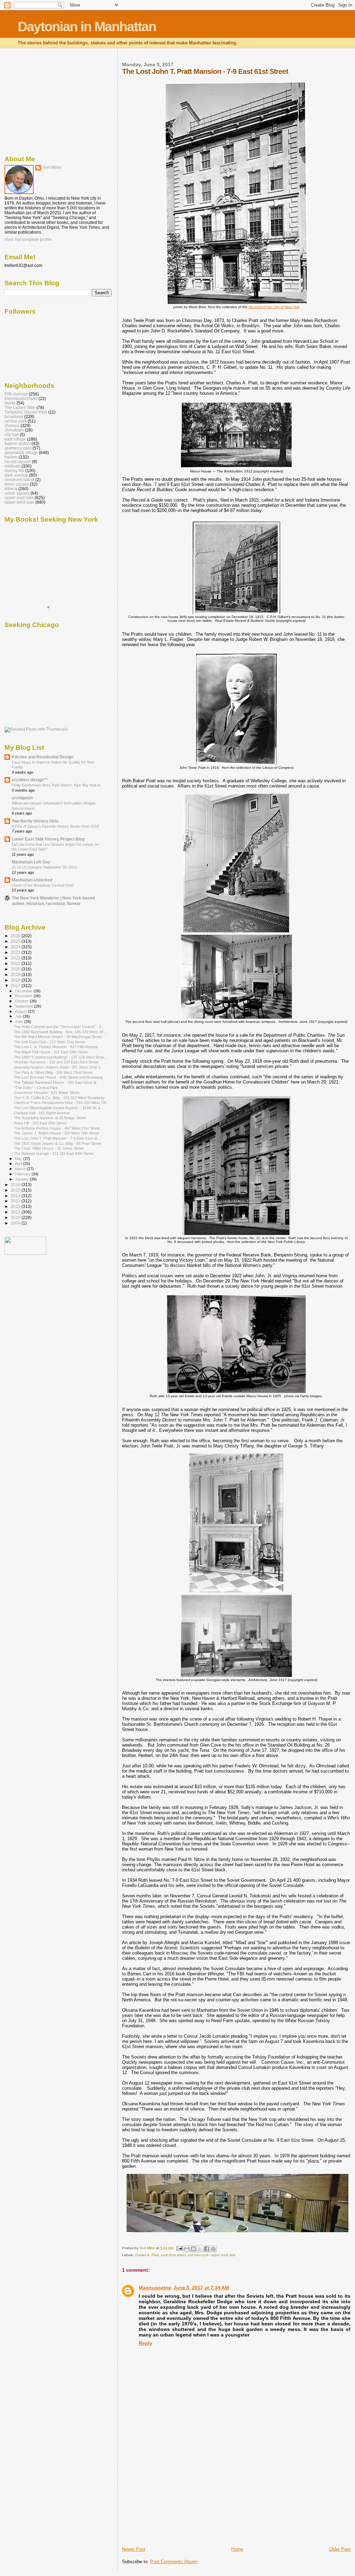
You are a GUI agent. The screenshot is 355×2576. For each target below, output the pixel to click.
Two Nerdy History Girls (35, 821)
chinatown (14, 430)
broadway (14, 416)
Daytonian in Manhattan (87, 27)
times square (17, 484)
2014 (16, 1196)
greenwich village (21, 452)
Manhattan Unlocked (32, 880)
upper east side (223, 2255)
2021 (16, 963)
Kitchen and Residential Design (43, 757)
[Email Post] (179, 2248)
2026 (16, 936)
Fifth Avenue (16, 394)
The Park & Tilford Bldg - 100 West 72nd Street (53, 1072)
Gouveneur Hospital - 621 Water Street (47, 1093)
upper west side (19, 502)
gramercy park (18, 448)
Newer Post (134, 2549)
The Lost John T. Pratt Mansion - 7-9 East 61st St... (57, 1138)
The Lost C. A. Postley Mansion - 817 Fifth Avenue (56, 1047)
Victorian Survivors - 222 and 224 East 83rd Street (56, 1062)
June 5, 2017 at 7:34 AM (201, 2288)
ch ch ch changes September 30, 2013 (44, 867)
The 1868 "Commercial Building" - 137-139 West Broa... (60, 1057)
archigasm (22, 798)
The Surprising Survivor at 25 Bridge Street (50, 1118)
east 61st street (173, 2255)
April (19, 1164)
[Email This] (187, 2249)
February (23, 1174)
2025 (16, 941)
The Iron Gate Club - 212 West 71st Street (49, 1042)
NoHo (10, 403)
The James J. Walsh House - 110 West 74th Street (57, 1133)
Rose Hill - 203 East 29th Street (40, 1123)
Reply (145, 2343)
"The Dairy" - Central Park (36, 1088)
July (19, 1016)
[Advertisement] (174, 2498)
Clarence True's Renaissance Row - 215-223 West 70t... (62, 1103)
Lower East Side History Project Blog (48, 839)
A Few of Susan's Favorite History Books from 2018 (55, 826)
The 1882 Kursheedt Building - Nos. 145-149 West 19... (60, 1032)
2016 (16, 1185)
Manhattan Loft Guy (31, 862)
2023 (16, 952)
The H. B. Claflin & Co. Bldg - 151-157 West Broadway (59, 1098)
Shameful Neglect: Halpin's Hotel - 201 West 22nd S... (59, 1067)
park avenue (16, 475)
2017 (16, 986)
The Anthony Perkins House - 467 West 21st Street (57, 1128)
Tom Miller (52, 167)
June (20, 1021)
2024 (16, 947)
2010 (16, 1217)
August (21, 1011)
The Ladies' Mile (20, 407)
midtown (12, 466)
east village (15, 439)
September (25, 1006)
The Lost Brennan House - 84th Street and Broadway (59, 1077)
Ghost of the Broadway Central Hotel (43, 885)
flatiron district (18, 443)
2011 (16, 1212)
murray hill (14, 471)
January (22, 1179)
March (21, 1169)
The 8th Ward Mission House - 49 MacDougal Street (58, 1037)
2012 (16, 1206)
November (24, 996)
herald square (18, 462)
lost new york (198, 2255)
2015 (16, 1190)
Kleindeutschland (21, 398)
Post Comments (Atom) (174, 2562)
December (24, 991)
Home (237, 2549)
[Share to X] (200, 2249)
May (19, 1159)
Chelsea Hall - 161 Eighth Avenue (42, 1113)
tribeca (11, 489)
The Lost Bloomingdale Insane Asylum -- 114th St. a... (59, 1108)
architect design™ (30, 780)
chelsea (12, 425)
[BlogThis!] (193, 2249)
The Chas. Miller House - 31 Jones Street (49, 1148)
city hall (12, 434)
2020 (16, 969)
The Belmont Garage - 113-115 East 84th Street (54, 1154)
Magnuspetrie (155, 2288)
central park (16, 421)
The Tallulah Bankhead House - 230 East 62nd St (55, 1082)
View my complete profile (28, 240)
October (22, 1001)
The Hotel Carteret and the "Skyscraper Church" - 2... (59, 1027)
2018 (16, 980)
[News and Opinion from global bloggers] (25, 1253)
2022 (16, 958)
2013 (16, 1201)
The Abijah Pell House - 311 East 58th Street (51, 1052)
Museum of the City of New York (274, 307)
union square (17, 493)
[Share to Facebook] (207, 2249)
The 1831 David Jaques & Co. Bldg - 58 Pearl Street (58, 1143)
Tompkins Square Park (26, 412)
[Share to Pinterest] (213, 2249)
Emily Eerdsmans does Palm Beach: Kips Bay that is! (56, 785)
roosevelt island (19, 480)
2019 (16, 974)
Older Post (340, 2549)
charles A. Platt (147, 2255)
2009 (16, 1223)
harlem (11, 457)
